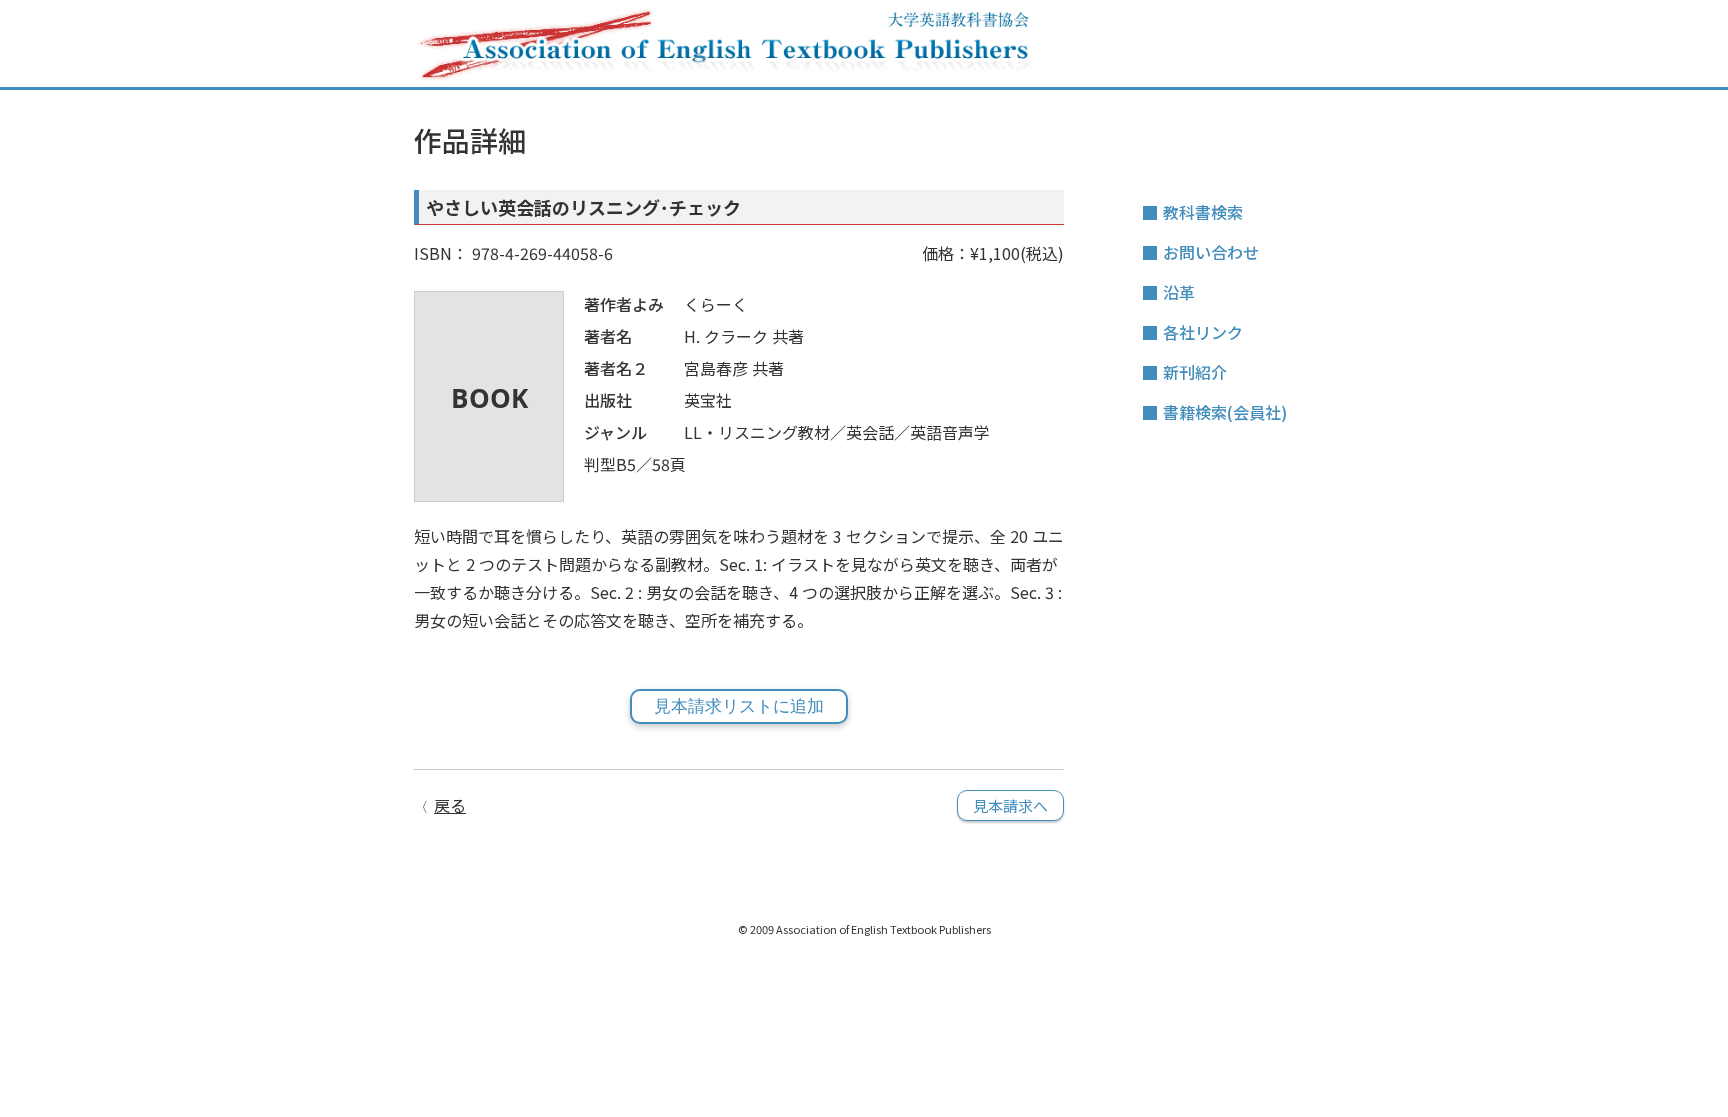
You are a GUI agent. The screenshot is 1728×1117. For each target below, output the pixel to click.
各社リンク (1203, 332)
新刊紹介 (1195, 372)
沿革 (1179, 292)
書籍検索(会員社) (1225, 412)
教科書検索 (1203, 212)
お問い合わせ (1211, 252)
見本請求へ (1010, 805)
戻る (450, 805)
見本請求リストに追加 (739, 706)
